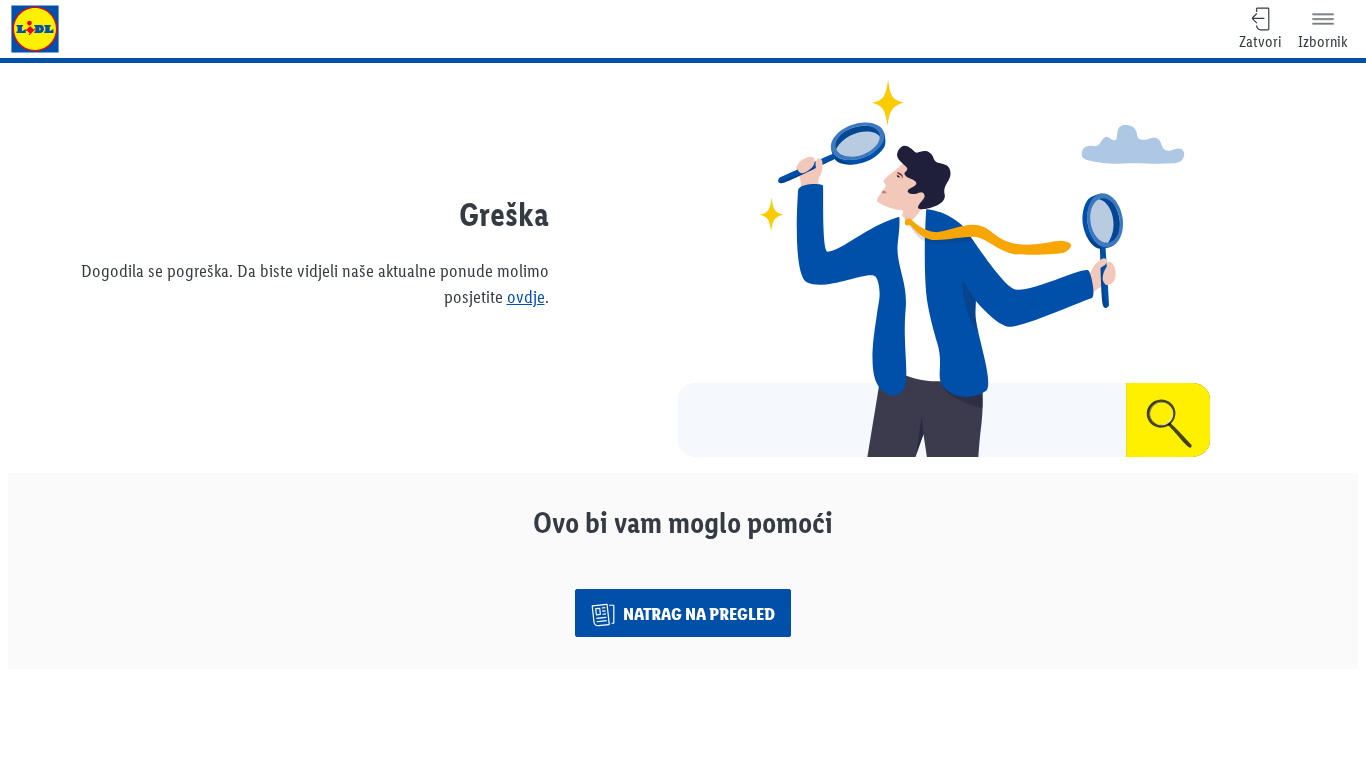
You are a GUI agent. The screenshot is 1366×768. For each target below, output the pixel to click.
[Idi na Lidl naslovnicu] (35, 29)
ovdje (526, 297)
